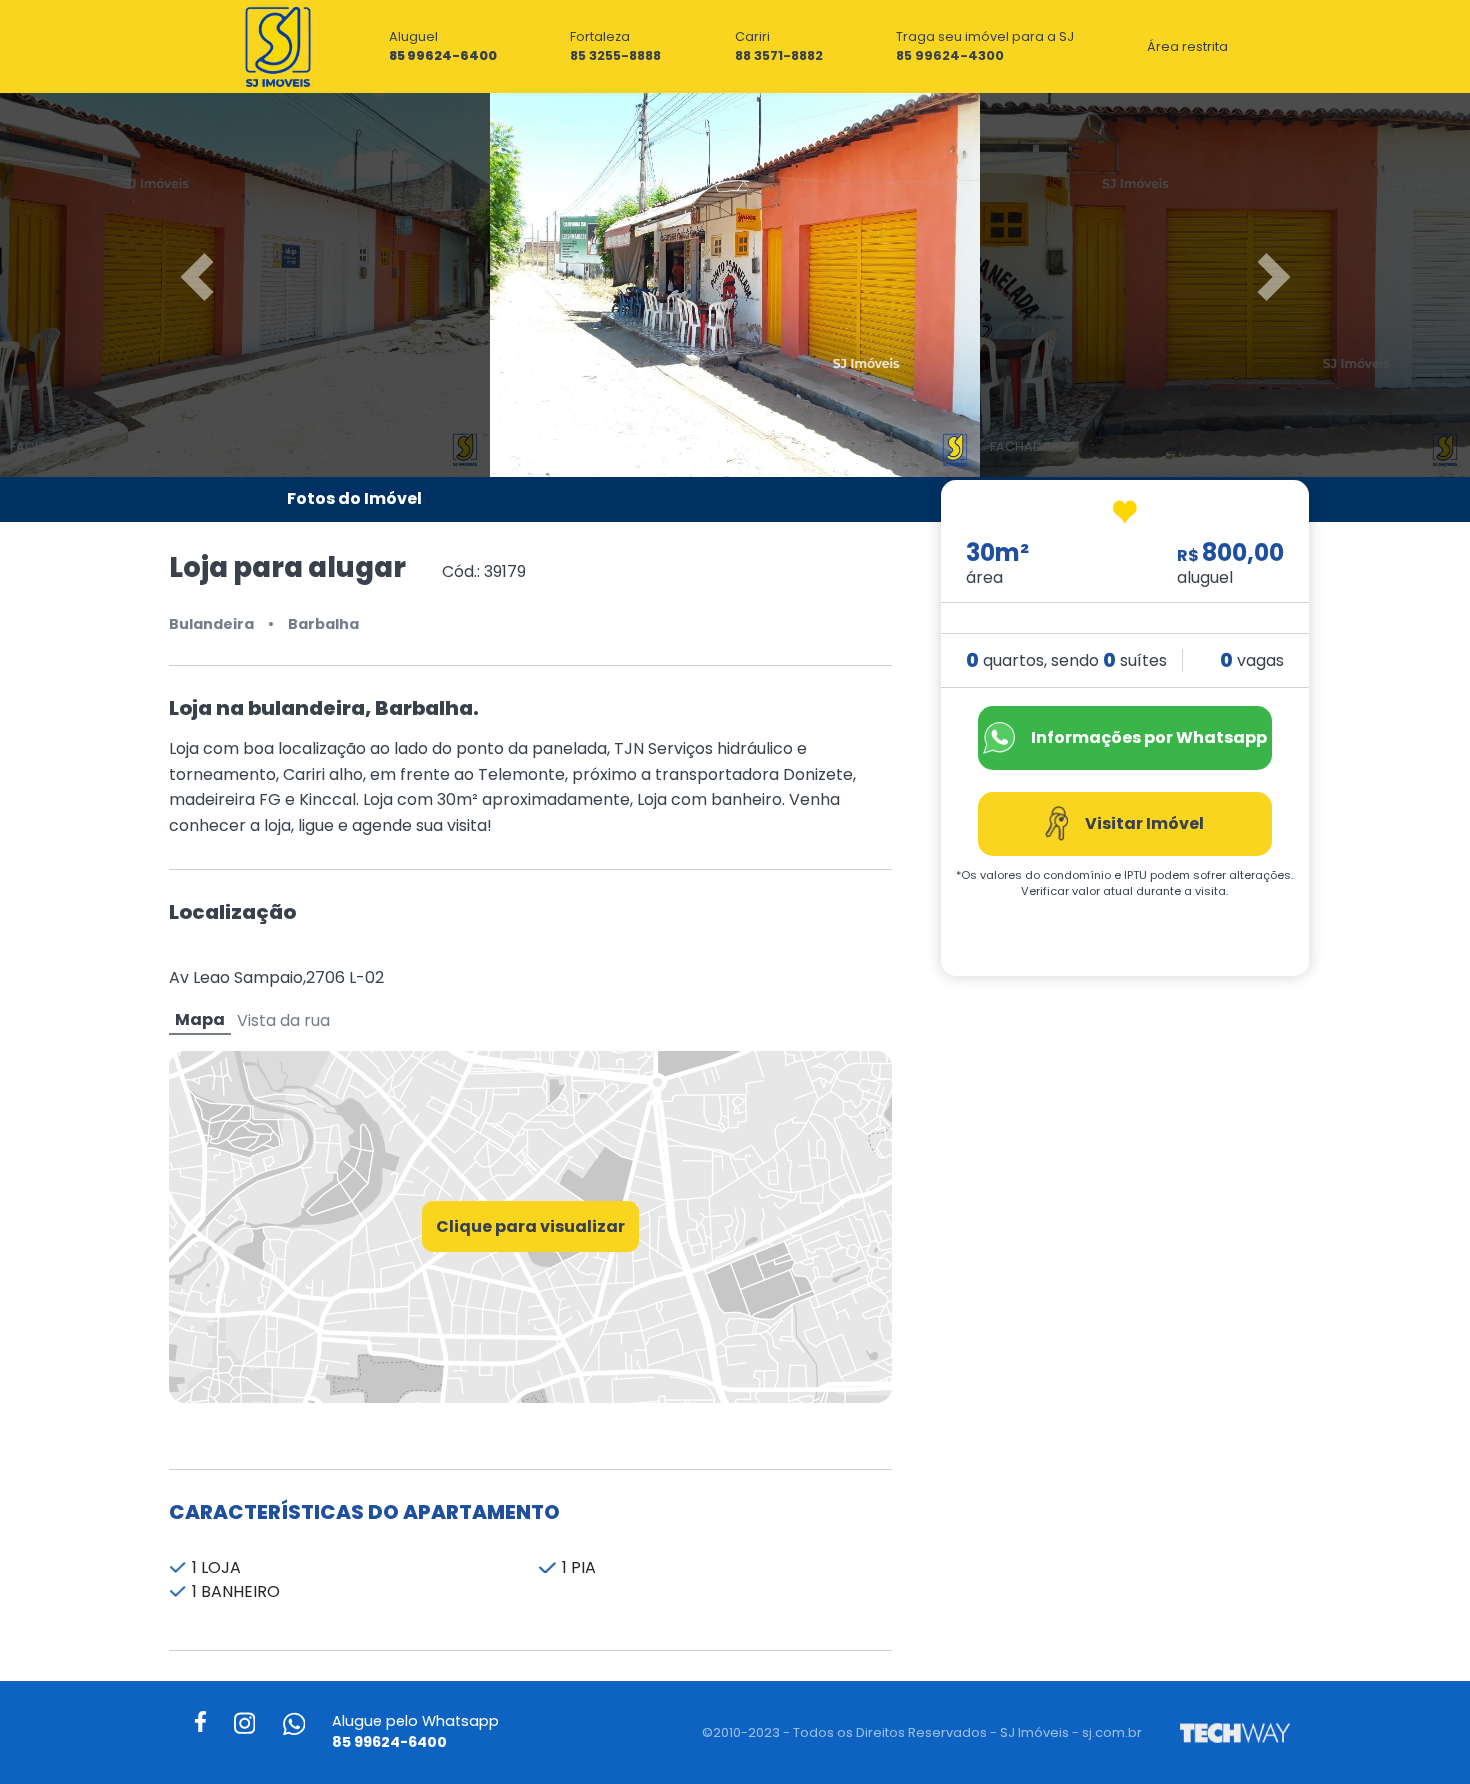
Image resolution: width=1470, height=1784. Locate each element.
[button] (110, 277)
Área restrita (1187, 46)
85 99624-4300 (950, 55)
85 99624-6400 (443, 55)
